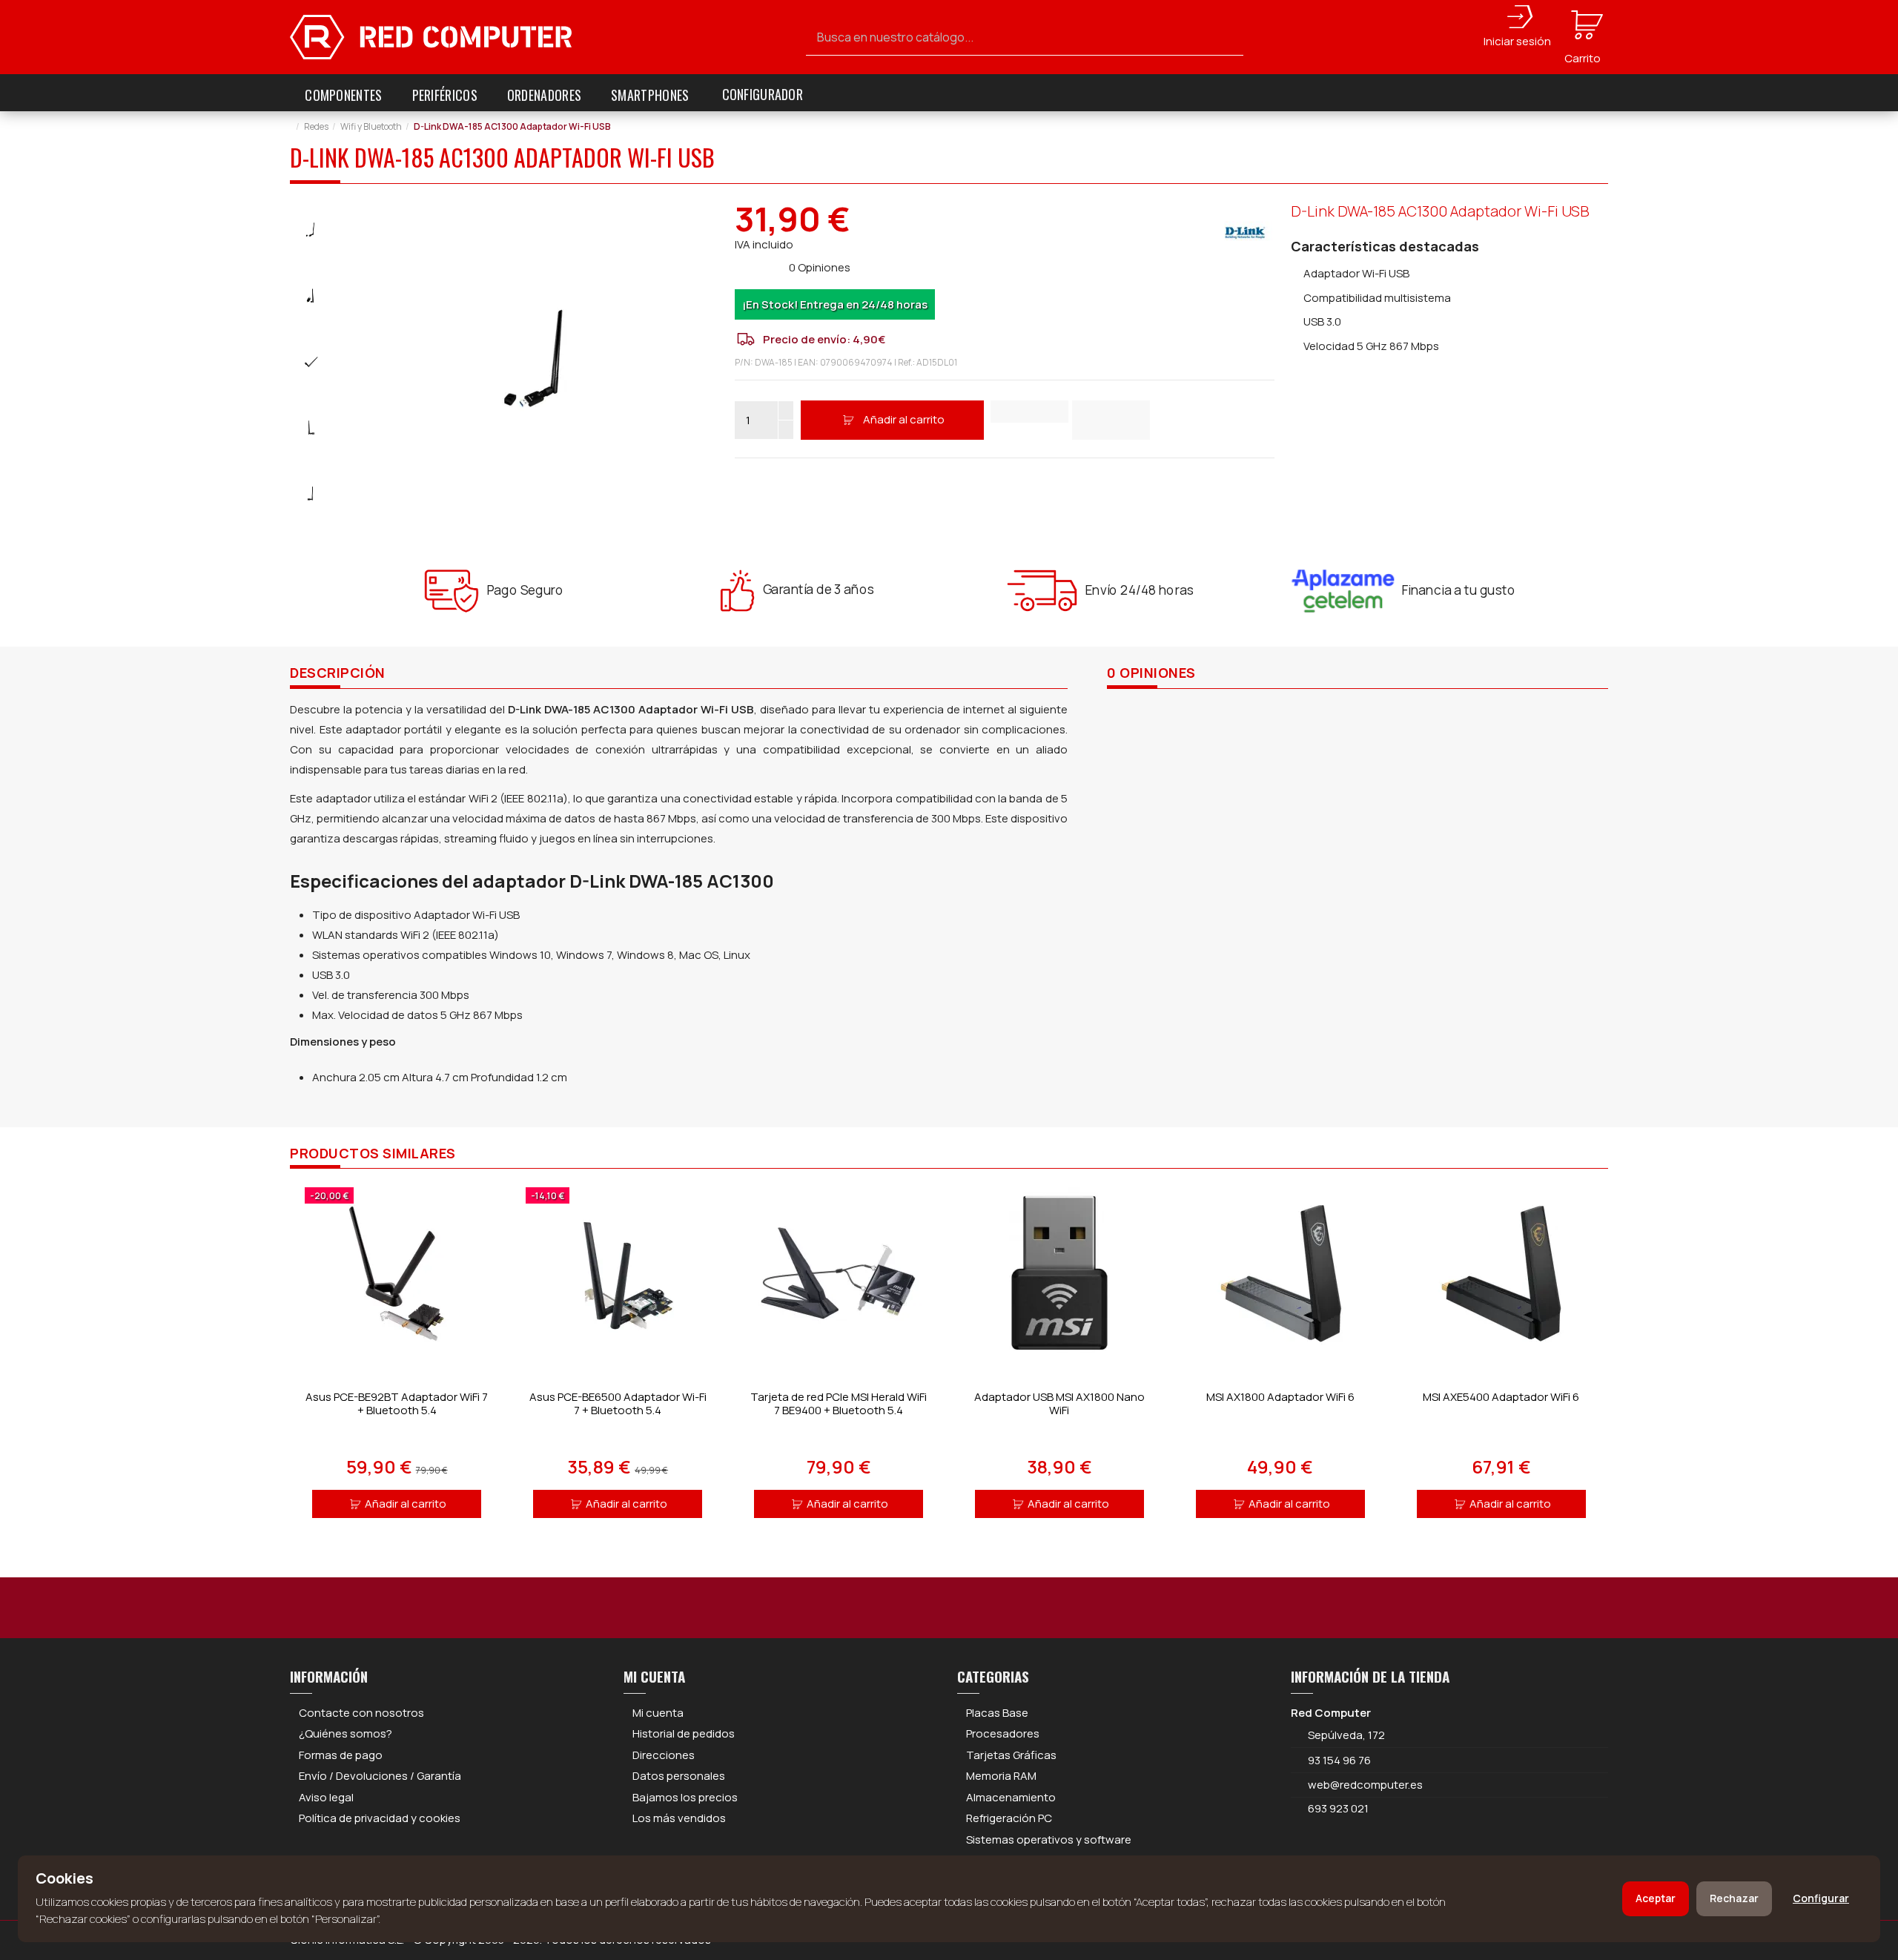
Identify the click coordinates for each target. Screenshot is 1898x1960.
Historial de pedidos (684, 1733)
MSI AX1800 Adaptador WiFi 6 (1280, 1397)
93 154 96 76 (1339, 1760)
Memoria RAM (1001, 1776)
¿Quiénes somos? (345, 1733)
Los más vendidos (679, 1818)
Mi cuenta (658, 1713)
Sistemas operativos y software (1049, 1839)
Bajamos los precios (685, 1797)
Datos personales (679, 1776)
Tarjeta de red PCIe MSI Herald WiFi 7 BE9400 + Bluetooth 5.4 (839, 1403)
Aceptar (1656, 1898)
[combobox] (1025, 37)
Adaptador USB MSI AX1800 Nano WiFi (1059, 1403)
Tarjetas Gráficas (1011, 1755)
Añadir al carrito (904, 419)
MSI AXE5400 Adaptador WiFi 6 (1501, 1397)
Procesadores (1003, 1733)
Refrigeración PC (1009, 1818)
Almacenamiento (1011, 1797)
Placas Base (997, 1713)
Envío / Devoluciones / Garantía (380, 1776)
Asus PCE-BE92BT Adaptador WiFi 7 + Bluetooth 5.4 (397, 1403)
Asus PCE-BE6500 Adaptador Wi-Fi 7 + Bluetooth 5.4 (618, 1403)
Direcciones (664, 1755)
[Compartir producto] (1111, 420)
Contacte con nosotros (361, 1713)
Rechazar (1734, 1898)
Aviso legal (326, 1797)
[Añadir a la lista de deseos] (1029, 412)
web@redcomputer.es (1365, 1785)
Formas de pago (341, 1755)
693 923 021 (1337, 1808)
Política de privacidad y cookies (380, 1818)
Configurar (1821, 1898)
